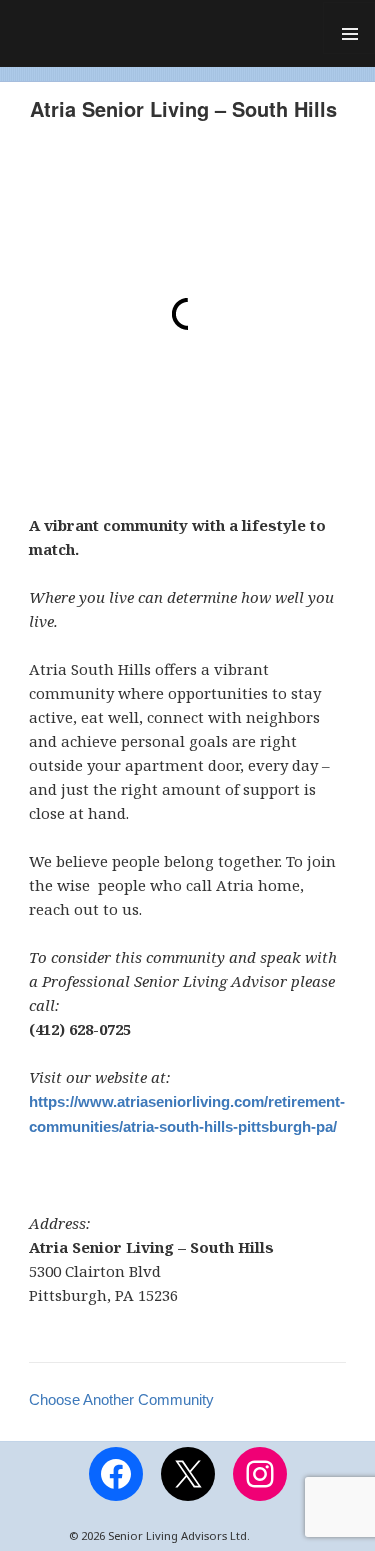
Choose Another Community (121, 1399)
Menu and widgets (349, 28)
